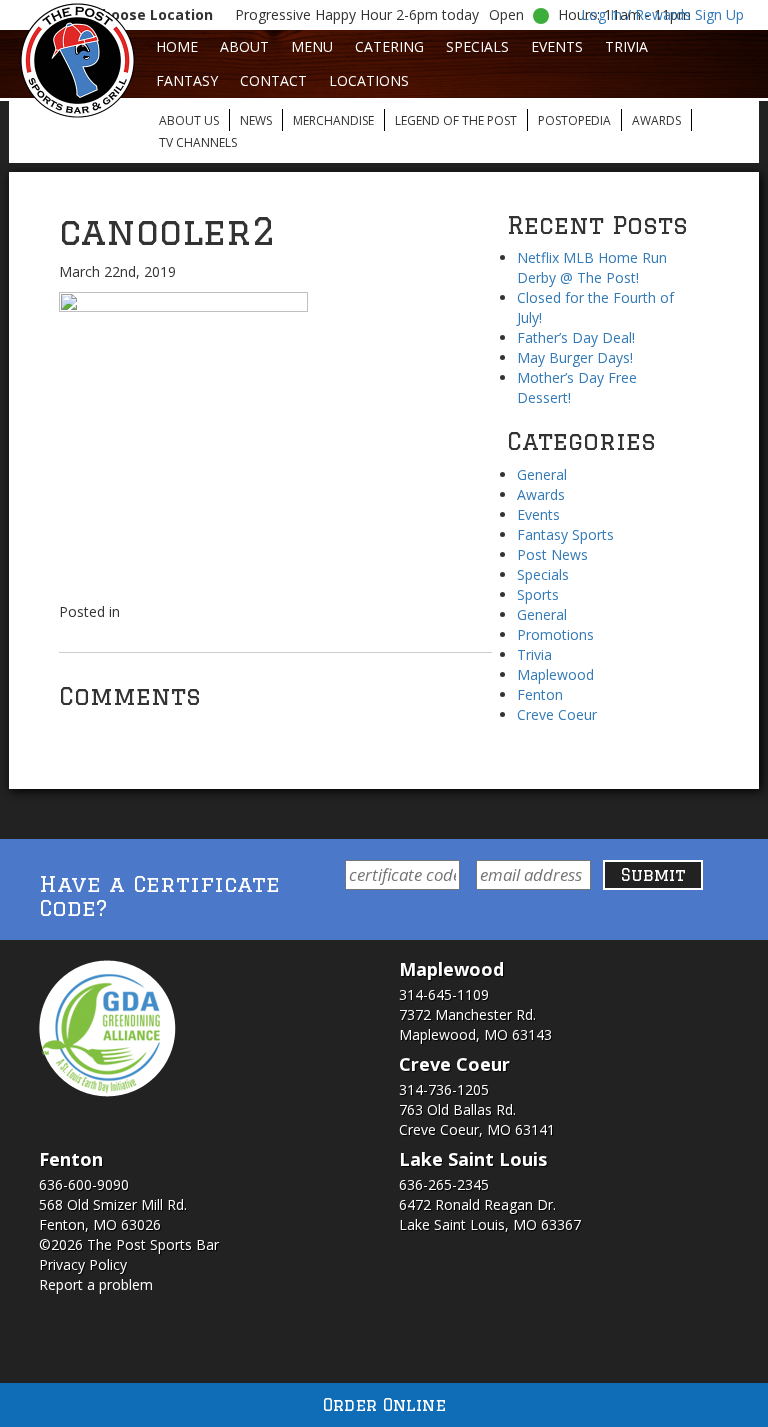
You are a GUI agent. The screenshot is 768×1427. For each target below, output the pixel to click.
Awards (656, 120)
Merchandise (333, 120)
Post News (552, 554)
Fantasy (187, 80)
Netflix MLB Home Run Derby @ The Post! (592, 267)
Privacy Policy (83, 1264)
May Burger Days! (575, 357)
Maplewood (555, 674)
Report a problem (96, 1284)
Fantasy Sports (565, 534)
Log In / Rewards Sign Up (662, 14)
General (542, 474)
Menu (312, 46)
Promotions (555, 634)
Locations (369, 80)
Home (177, 46)
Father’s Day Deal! (576, 337)
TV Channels (198, 142)
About (244, 46)
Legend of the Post (456, 120)
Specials (477, 46)
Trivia (626, 46)
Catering (389, 46)
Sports (538, 594)
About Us (189, 120)
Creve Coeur (557, 714)
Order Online (384, 1404)
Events (557, 46)
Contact (273, 80)
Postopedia (574, 120)
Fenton (540, 694)
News (256, 120)
